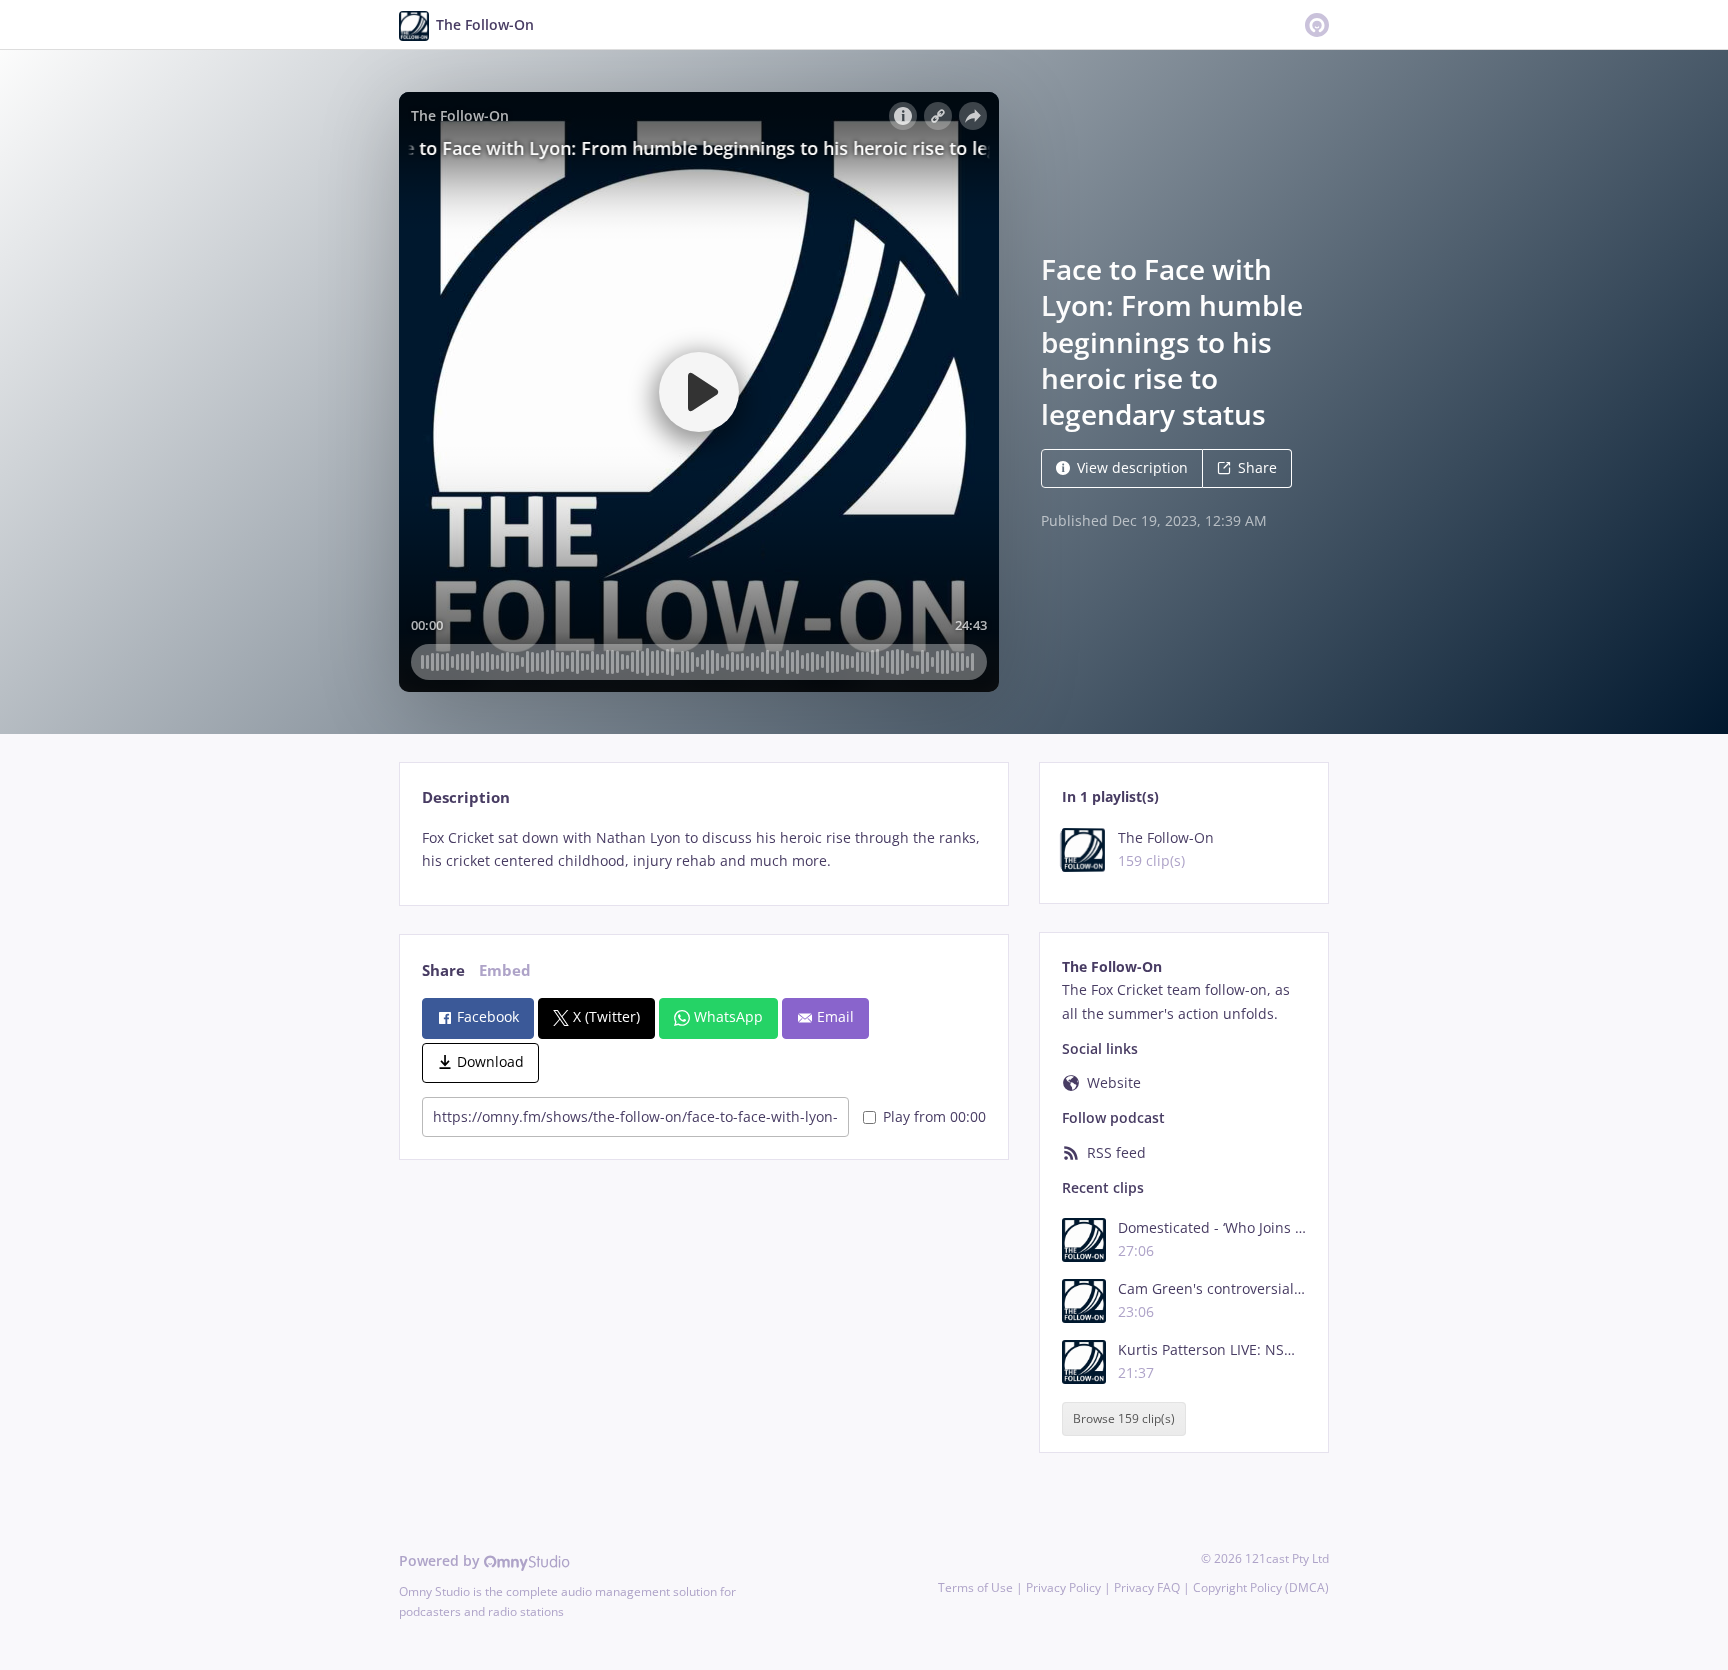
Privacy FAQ (1147, 1587)
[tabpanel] (703, 850)
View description (1132, 467)
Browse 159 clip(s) (1124, 1419)
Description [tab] (466, 797)
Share (1257, 467)
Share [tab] (443, 970)
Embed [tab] (505, 970)
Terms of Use (975, 1587)
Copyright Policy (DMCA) (1261, 1587)
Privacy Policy (1063, 1587)
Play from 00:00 (934, 1116)
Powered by (441, 1560)
